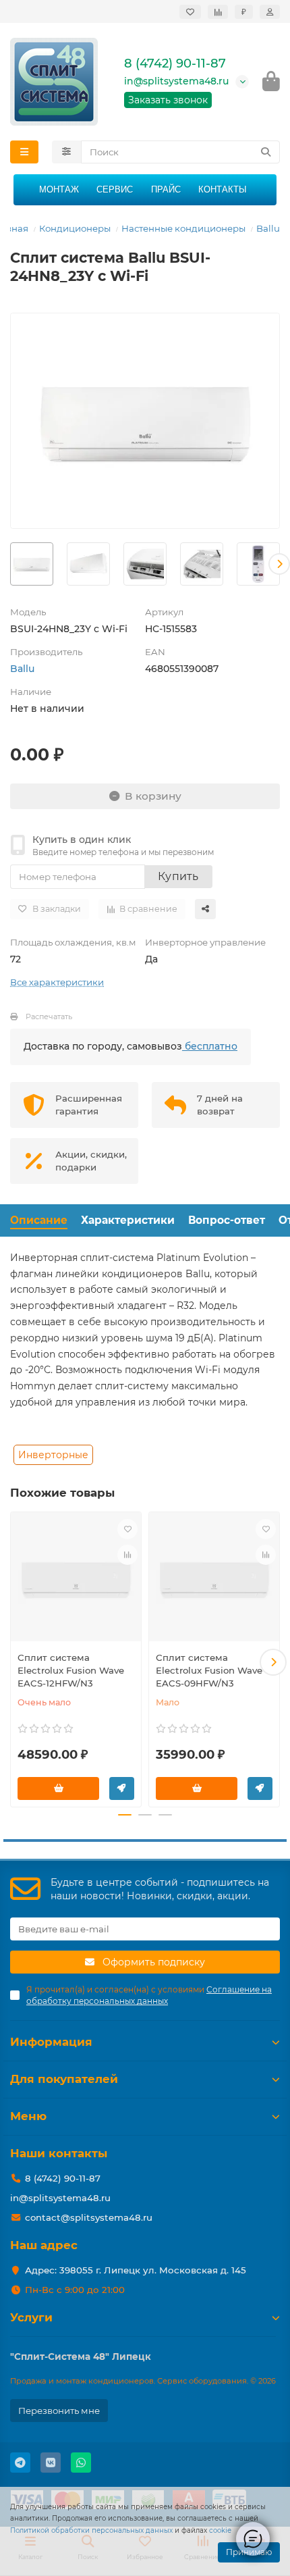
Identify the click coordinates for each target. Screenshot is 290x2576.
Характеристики (128, 1220)
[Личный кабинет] (270, 12)
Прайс (166, 189)
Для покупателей (64, 2079)
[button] (11, 564)
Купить (178, 876)
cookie (220, 2530)
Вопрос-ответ (227, 1220)
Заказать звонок (168, 100)
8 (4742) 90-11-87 (175, 63)
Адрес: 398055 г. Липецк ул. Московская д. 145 (136, 2270)
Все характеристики (57, 982)
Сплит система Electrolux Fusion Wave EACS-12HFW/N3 (71, 1670)
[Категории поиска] (66, 152)
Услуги (31, 2317)
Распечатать (49, 1016)
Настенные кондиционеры (183, 228)
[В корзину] (58, 1788)
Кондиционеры (75, 228)
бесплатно (210, 1046)
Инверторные (53, 1455)
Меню (28, 2116)
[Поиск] (266, 152)
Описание (39, 1220)
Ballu (268, 228)
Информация (51, 2042)
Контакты (223, 189)
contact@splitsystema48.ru (89, 2217)
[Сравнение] (218, 12)
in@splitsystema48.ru (176, 81)
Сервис (115, 189)
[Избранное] (190, 12)
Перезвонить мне (59, 2411)
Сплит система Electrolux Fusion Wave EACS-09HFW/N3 (209, 1670)
